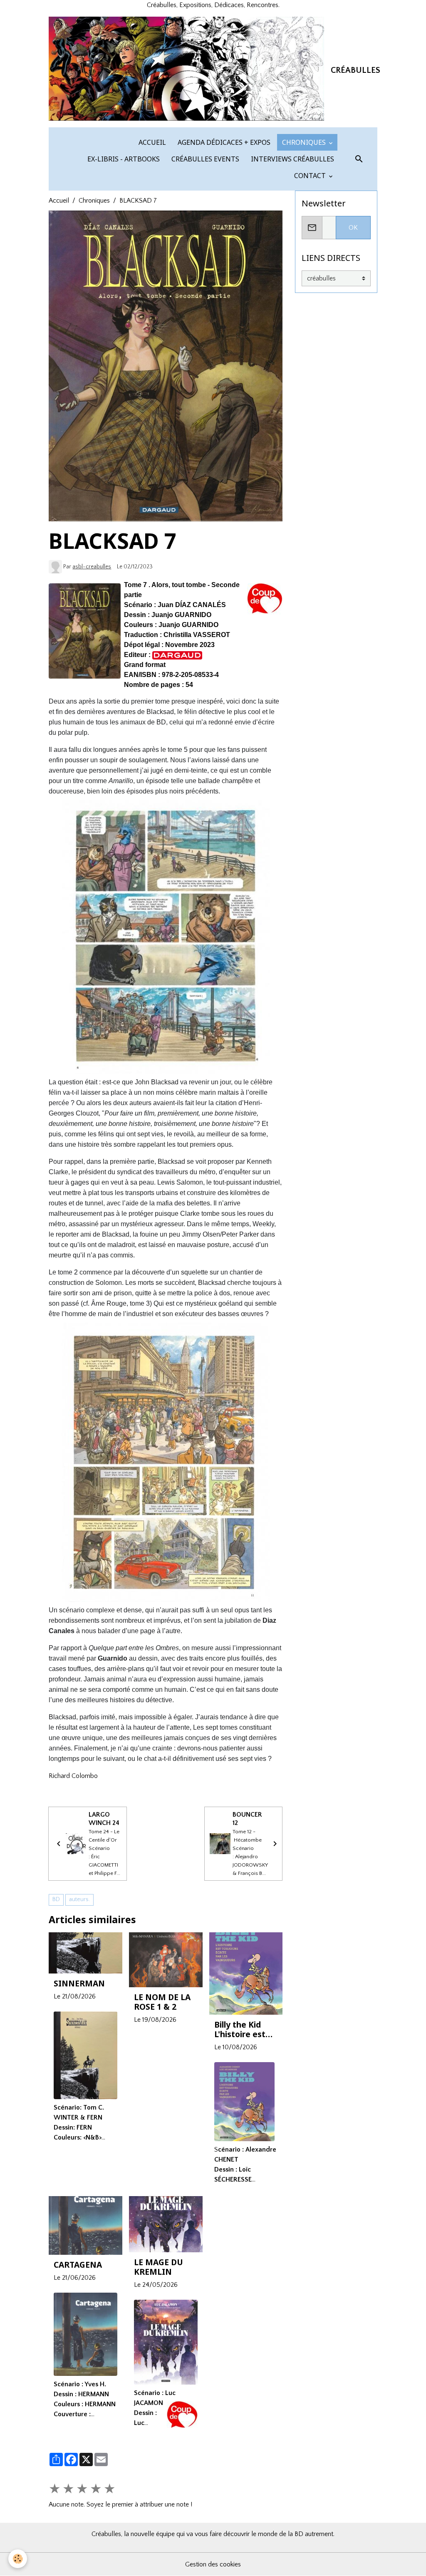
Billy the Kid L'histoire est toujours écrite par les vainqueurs (244, 2029)
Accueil (59, 201)
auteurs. (79, 1899)
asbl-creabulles (92, 567)
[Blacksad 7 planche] (166, 1462)
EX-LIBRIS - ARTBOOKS (123, 159)
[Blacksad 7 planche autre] (166, 937)
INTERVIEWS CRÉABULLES (292, 159)
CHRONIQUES (304, 142)
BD (56, 1899)
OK (353, 228)
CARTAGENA (78, 2265)
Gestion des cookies (213, 2564)
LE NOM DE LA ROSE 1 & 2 (162, 2002)
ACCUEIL (151, 142)
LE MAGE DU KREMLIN (159, 2267)
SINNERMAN (79, 1983)
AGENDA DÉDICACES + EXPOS (223, 142)
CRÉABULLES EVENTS (204, 159)
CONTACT (310, 176)
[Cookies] (18, 2559)
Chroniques (94, 201)
